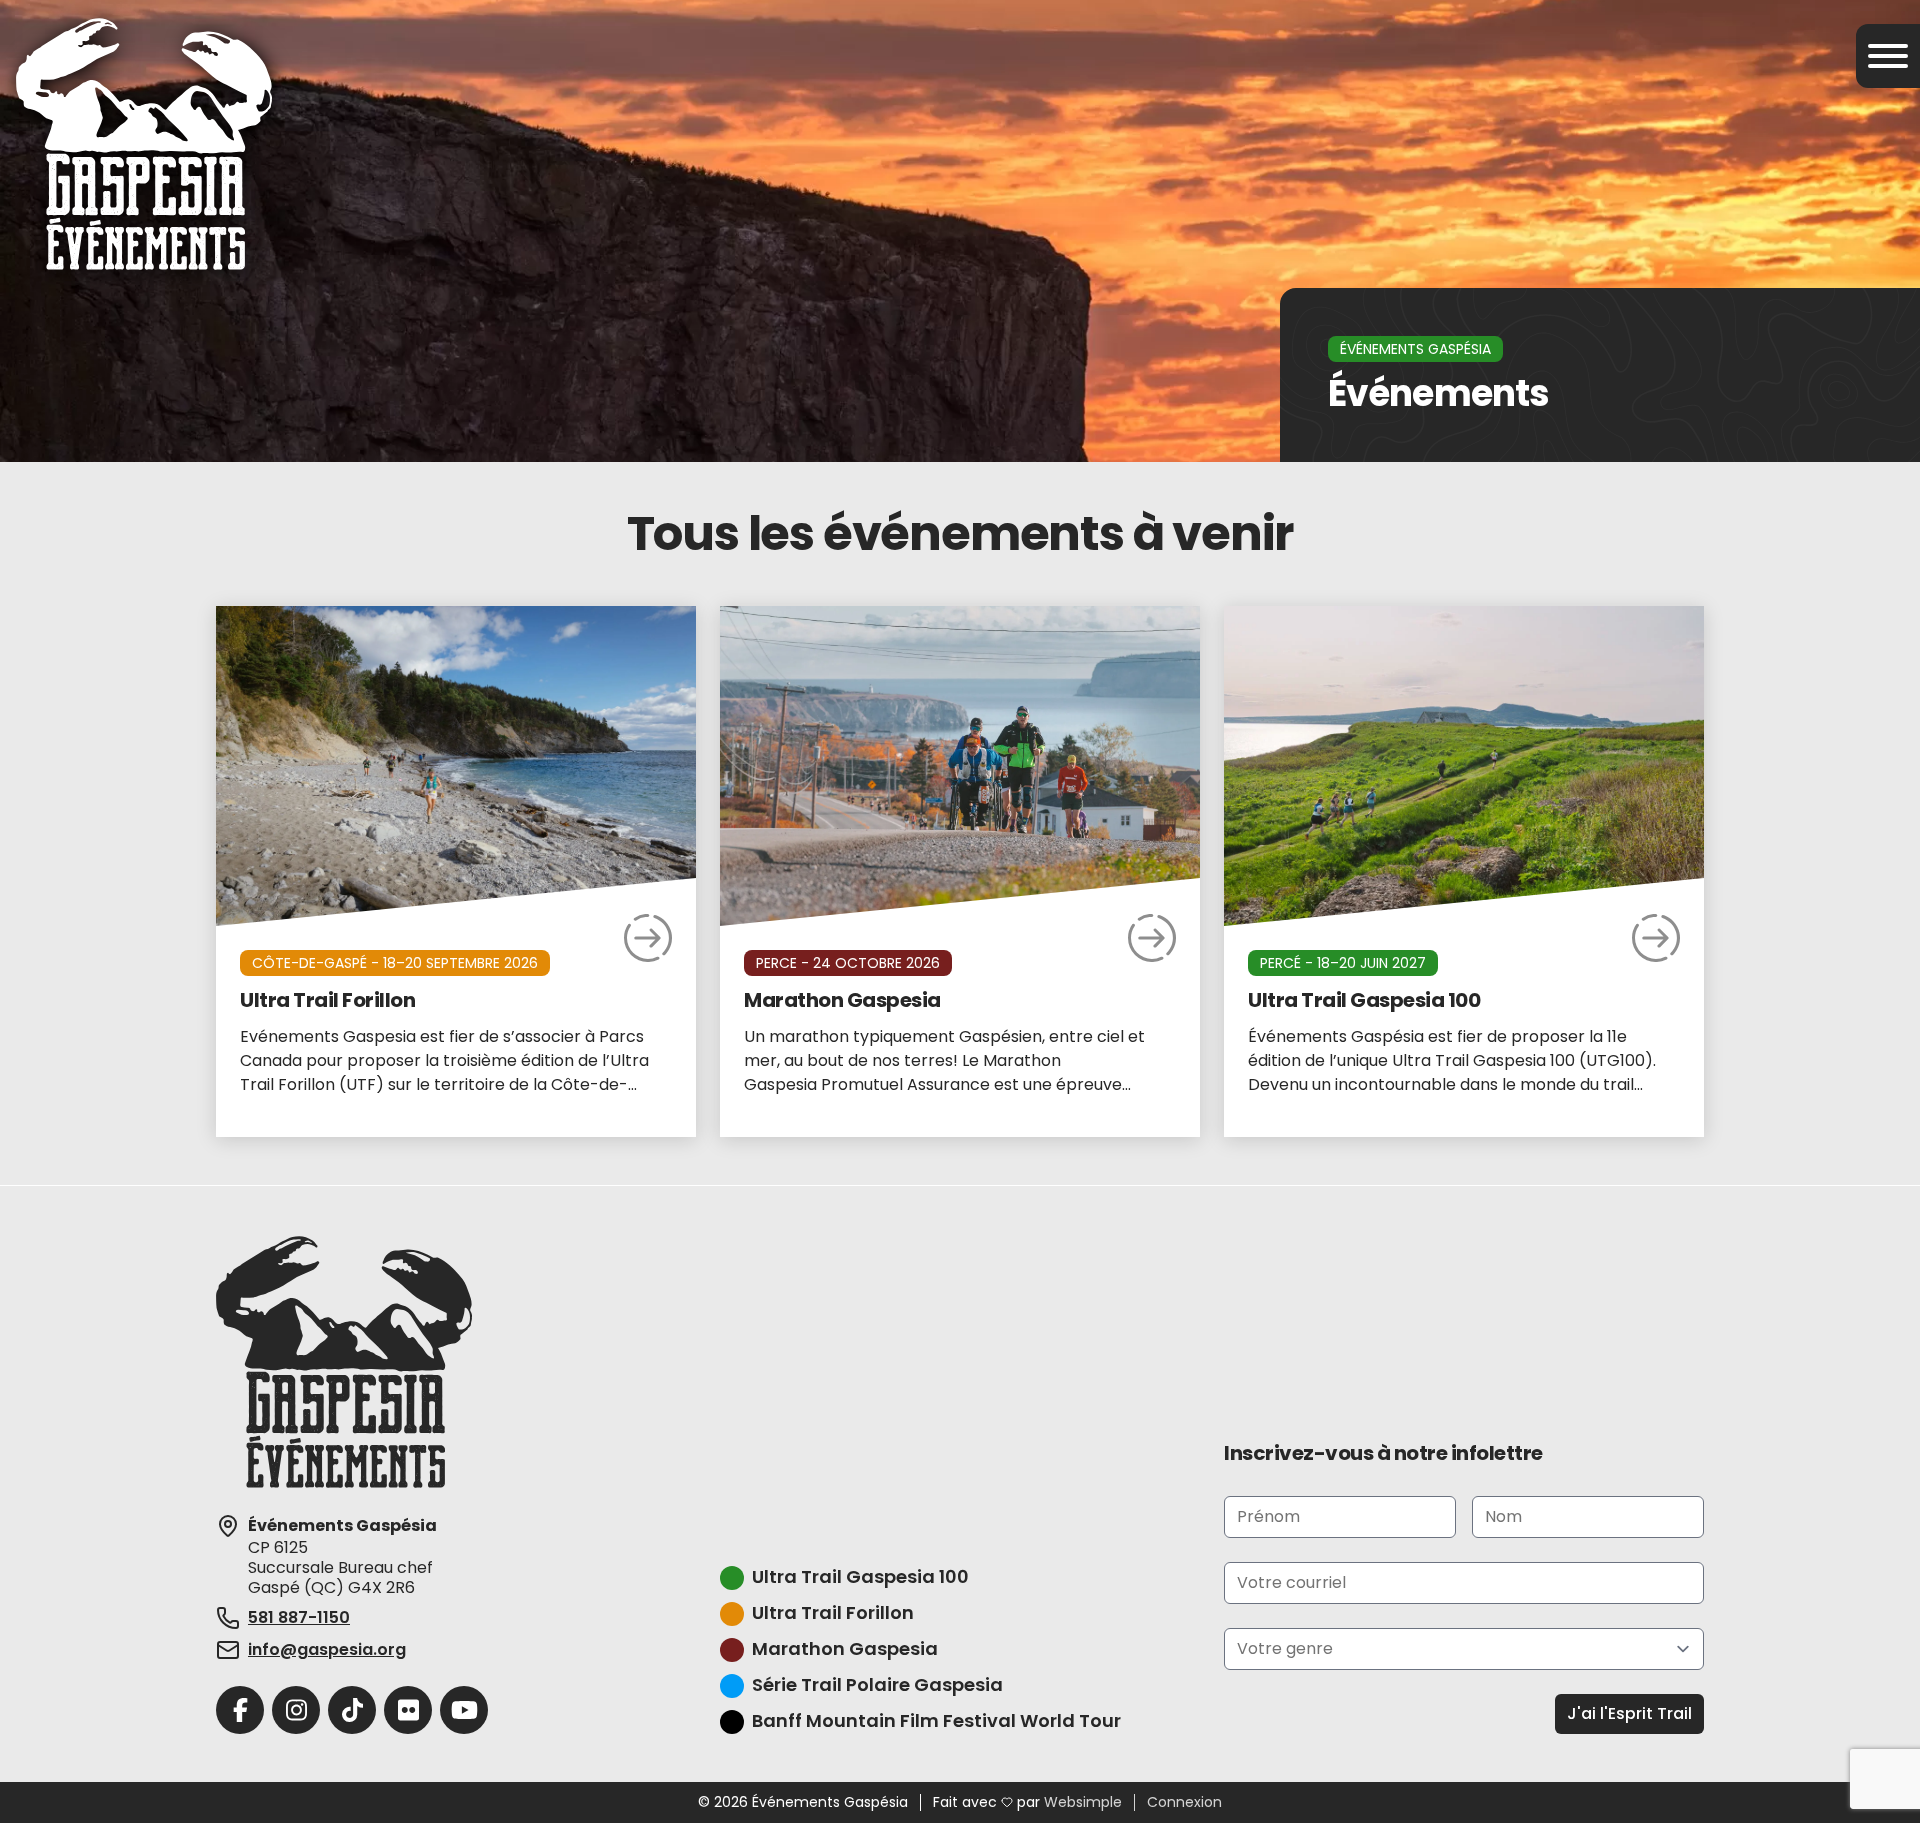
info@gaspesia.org (327, 1649)
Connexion (1184, 1803)
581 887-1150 (299, 1617)
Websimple (1083, 1803)
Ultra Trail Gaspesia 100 (860, 1577)
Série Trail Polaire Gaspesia (877, 1685)
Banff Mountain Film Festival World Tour (936, 1721)
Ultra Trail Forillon (833, 1613)
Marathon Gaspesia (845, 1649)
